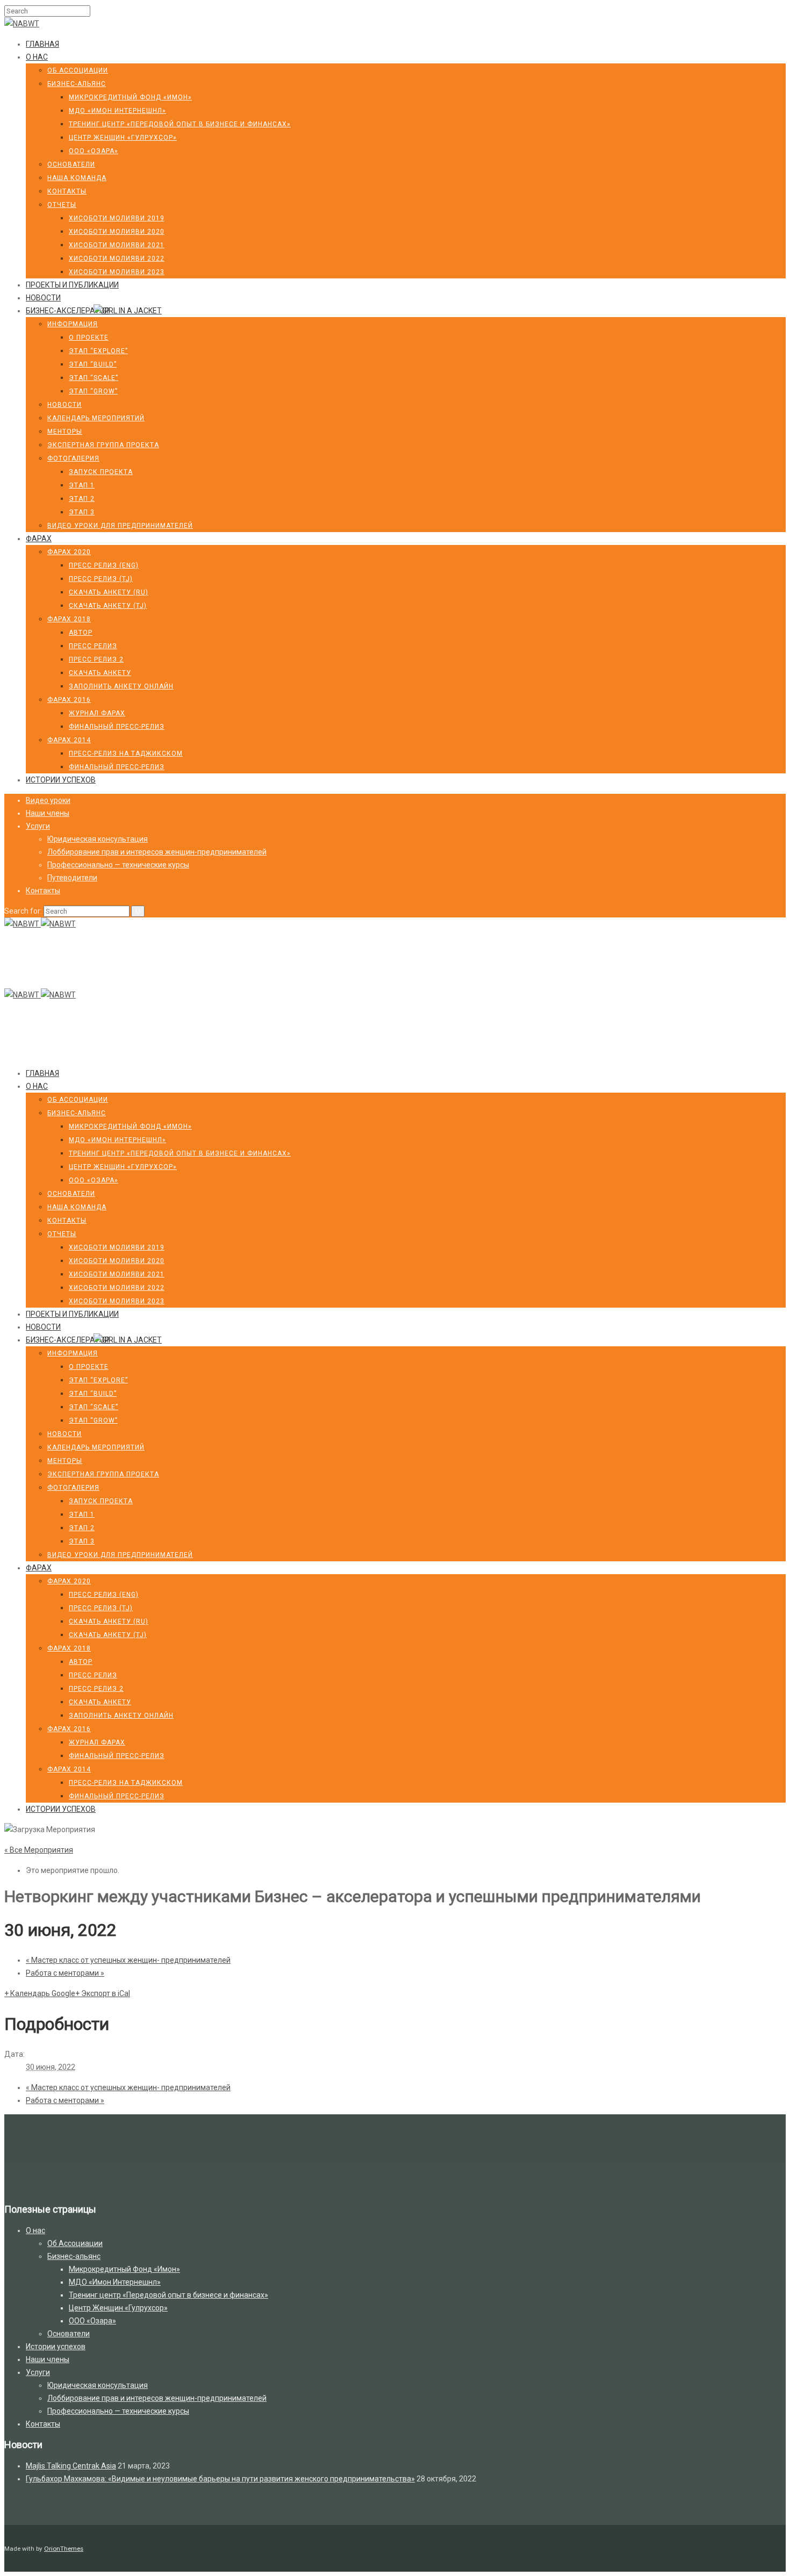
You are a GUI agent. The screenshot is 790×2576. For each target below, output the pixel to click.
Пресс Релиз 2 (96, 659)
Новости (43, 298)
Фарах (39, 539)
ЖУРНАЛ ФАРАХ (97, 713)
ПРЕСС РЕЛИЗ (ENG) (104, 565)
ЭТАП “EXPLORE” (98, 351)
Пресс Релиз (93, 646)
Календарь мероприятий (96, 418)
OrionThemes (64, 2549)
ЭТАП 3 (82, 512)
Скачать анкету (100, 673)
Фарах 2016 (69, 700)
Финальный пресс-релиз (117, 727)
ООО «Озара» (94, 151)
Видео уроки (48, 800)
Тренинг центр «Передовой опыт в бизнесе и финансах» (180, 124)
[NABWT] (22, 24)
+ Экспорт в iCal (103, 1993)
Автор (81, 633)
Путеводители (72, 878)
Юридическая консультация (98, 839)
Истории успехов (61, 780)
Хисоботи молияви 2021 (117, 245)
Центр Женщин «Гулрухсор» (123, 138)
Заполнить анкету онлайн (121, 686)
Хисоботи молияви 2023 (117, 272)
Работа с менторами (65, 1973)
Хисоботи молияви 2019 (117, 218)
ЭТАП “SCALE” (94, 378)
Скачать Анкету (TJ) (108, 606)
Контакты (67, 191)
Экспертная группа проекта (103, 445)
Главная (42, 44)
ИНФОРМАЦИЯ (73, 324)
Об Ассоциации (78, 70)
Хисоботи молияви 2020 (117, 232)
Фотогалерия (73, 458)
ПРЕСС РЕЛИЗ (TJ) (101, 579)
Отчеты (62, 205)
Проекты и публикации (72, 285)
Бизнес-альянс (77, 84)
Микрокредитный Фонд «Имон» (130, 97)
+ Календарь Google (40, 1993)
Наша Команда (77, 178)
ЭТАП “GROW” (93, 391)
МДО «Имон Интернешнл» (117, 111)
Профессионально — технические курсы (118, 865)
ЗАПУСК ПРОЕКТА (101, 472)
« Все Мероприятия (39, 1850)
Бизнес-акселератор (68, 311)
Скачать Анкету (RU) (109, 592)
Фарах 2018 (69, 619)
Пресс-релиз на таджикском (126, 754)
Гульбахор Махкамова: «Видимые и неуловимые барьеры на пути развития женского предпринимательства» (220, 2479)
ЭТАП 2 (82, 499)
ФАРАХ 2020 (69, 552)
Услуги (38, 826)
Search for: (23, 911)
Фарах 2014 (69, 740)
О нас (37, 57)
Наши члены (48, 813)
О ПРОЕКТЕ (89, 338)
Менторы (65, 432)
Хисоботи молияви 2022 (117, 259)
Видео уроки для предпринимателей (120, 526)
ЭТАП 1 (82, 485)
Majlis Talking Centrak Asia (71, 2466)
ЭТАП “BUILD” (93, 364)
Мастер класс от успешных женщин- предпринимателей (128, 1960)
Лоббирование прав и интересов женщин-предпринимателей (157, 852)
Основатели (71, 164)
